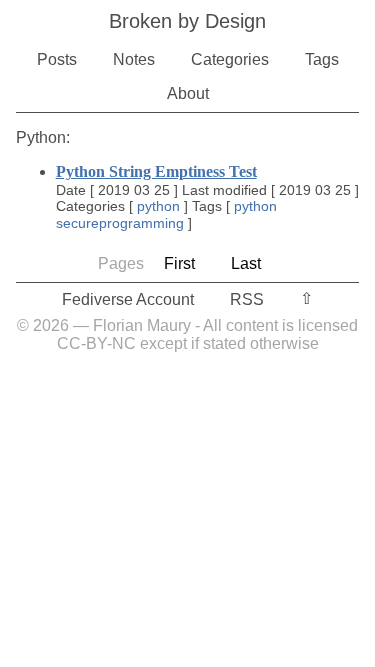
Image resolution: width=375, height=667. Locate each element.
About (188, 93)
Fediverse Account (128, 299)
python (158, 206)
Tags (322, 59)
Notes (134, 59)
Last (246, 263)
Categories (230, 59)
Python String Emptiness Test (156, 171)
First (179, 263)
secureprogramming (120, 223)
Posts (57, 59)
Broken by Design (187, 21)
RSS (247, 299)
